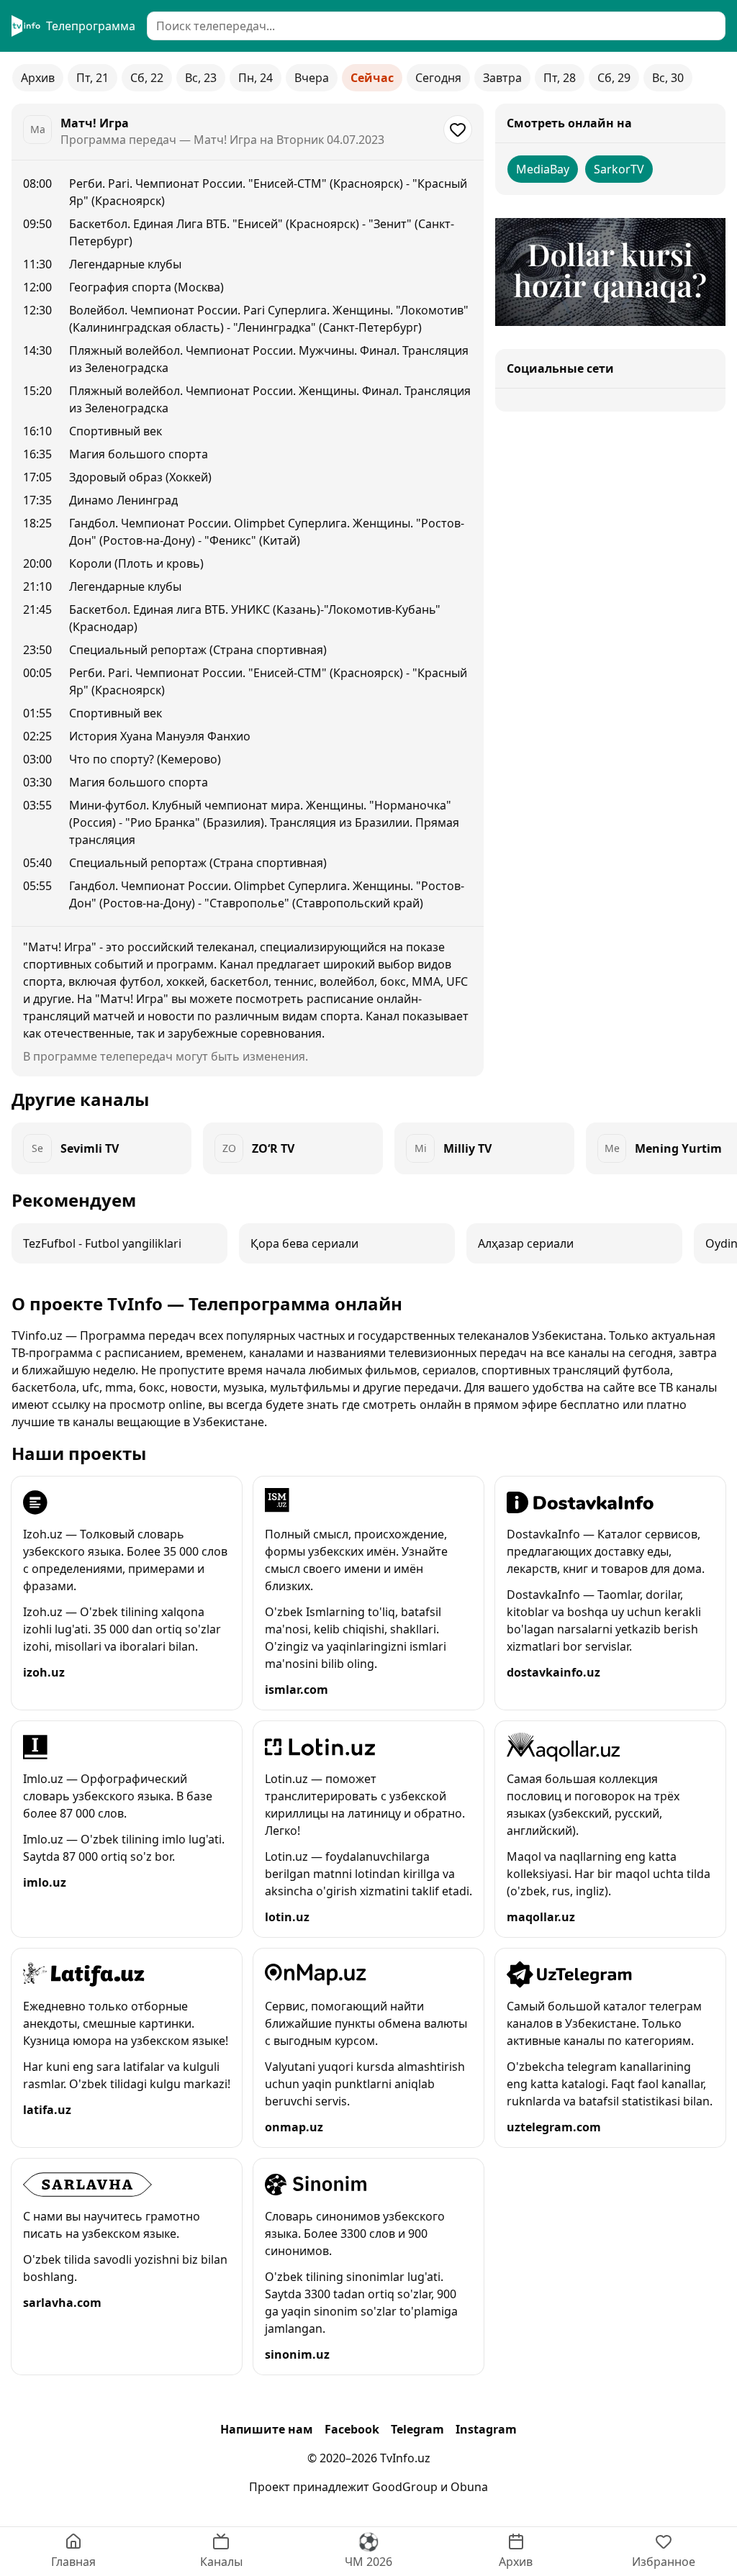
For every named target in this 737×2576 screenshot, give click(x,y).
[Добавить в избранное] (458, 130)
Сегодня (438, 78)
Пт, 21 (92, 78)
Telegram (417, 2429)
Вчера (312, 78)
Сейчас (372, 78)
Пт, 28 (560, 78)
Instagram (486, 2429)
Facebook (352, 2429)
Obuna (469, 2487)
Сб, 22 (147, 78)
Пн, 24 (256, 78)
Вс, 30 (668, 78)
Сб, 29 (614, 78)
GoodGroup (405, 2487)
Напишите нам (267, 2429)
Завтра (502, 78)
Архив (38, 78)
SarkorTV (619, 169)
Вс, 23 (201, 78)
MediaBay (543, 169)
